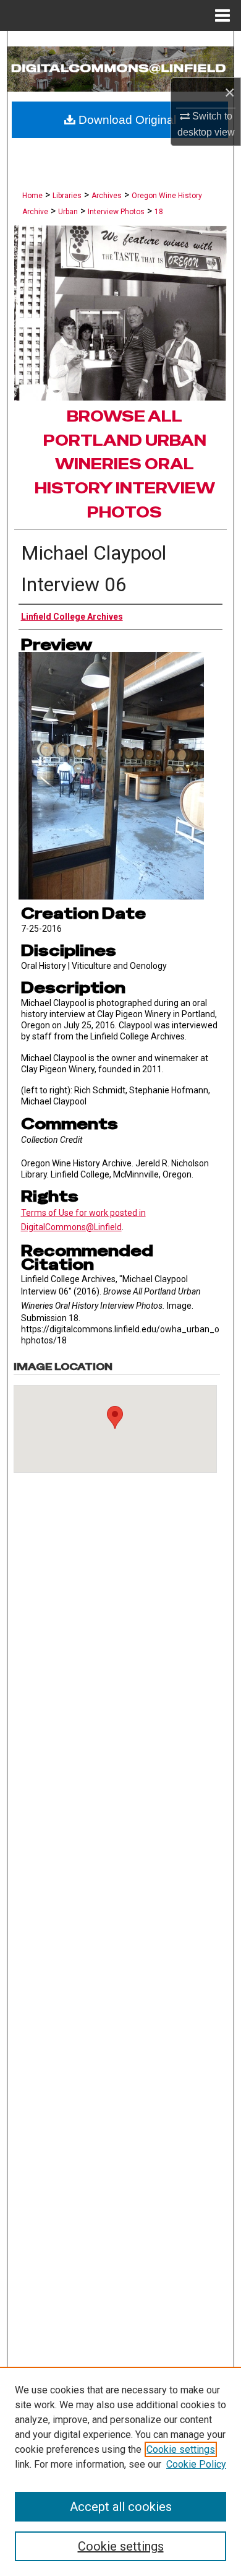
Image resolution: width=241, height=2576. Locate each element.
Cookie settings (181, 2449)
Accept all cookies (121, 2507)
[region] (120, 2471)
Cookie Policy (196, 2464)
